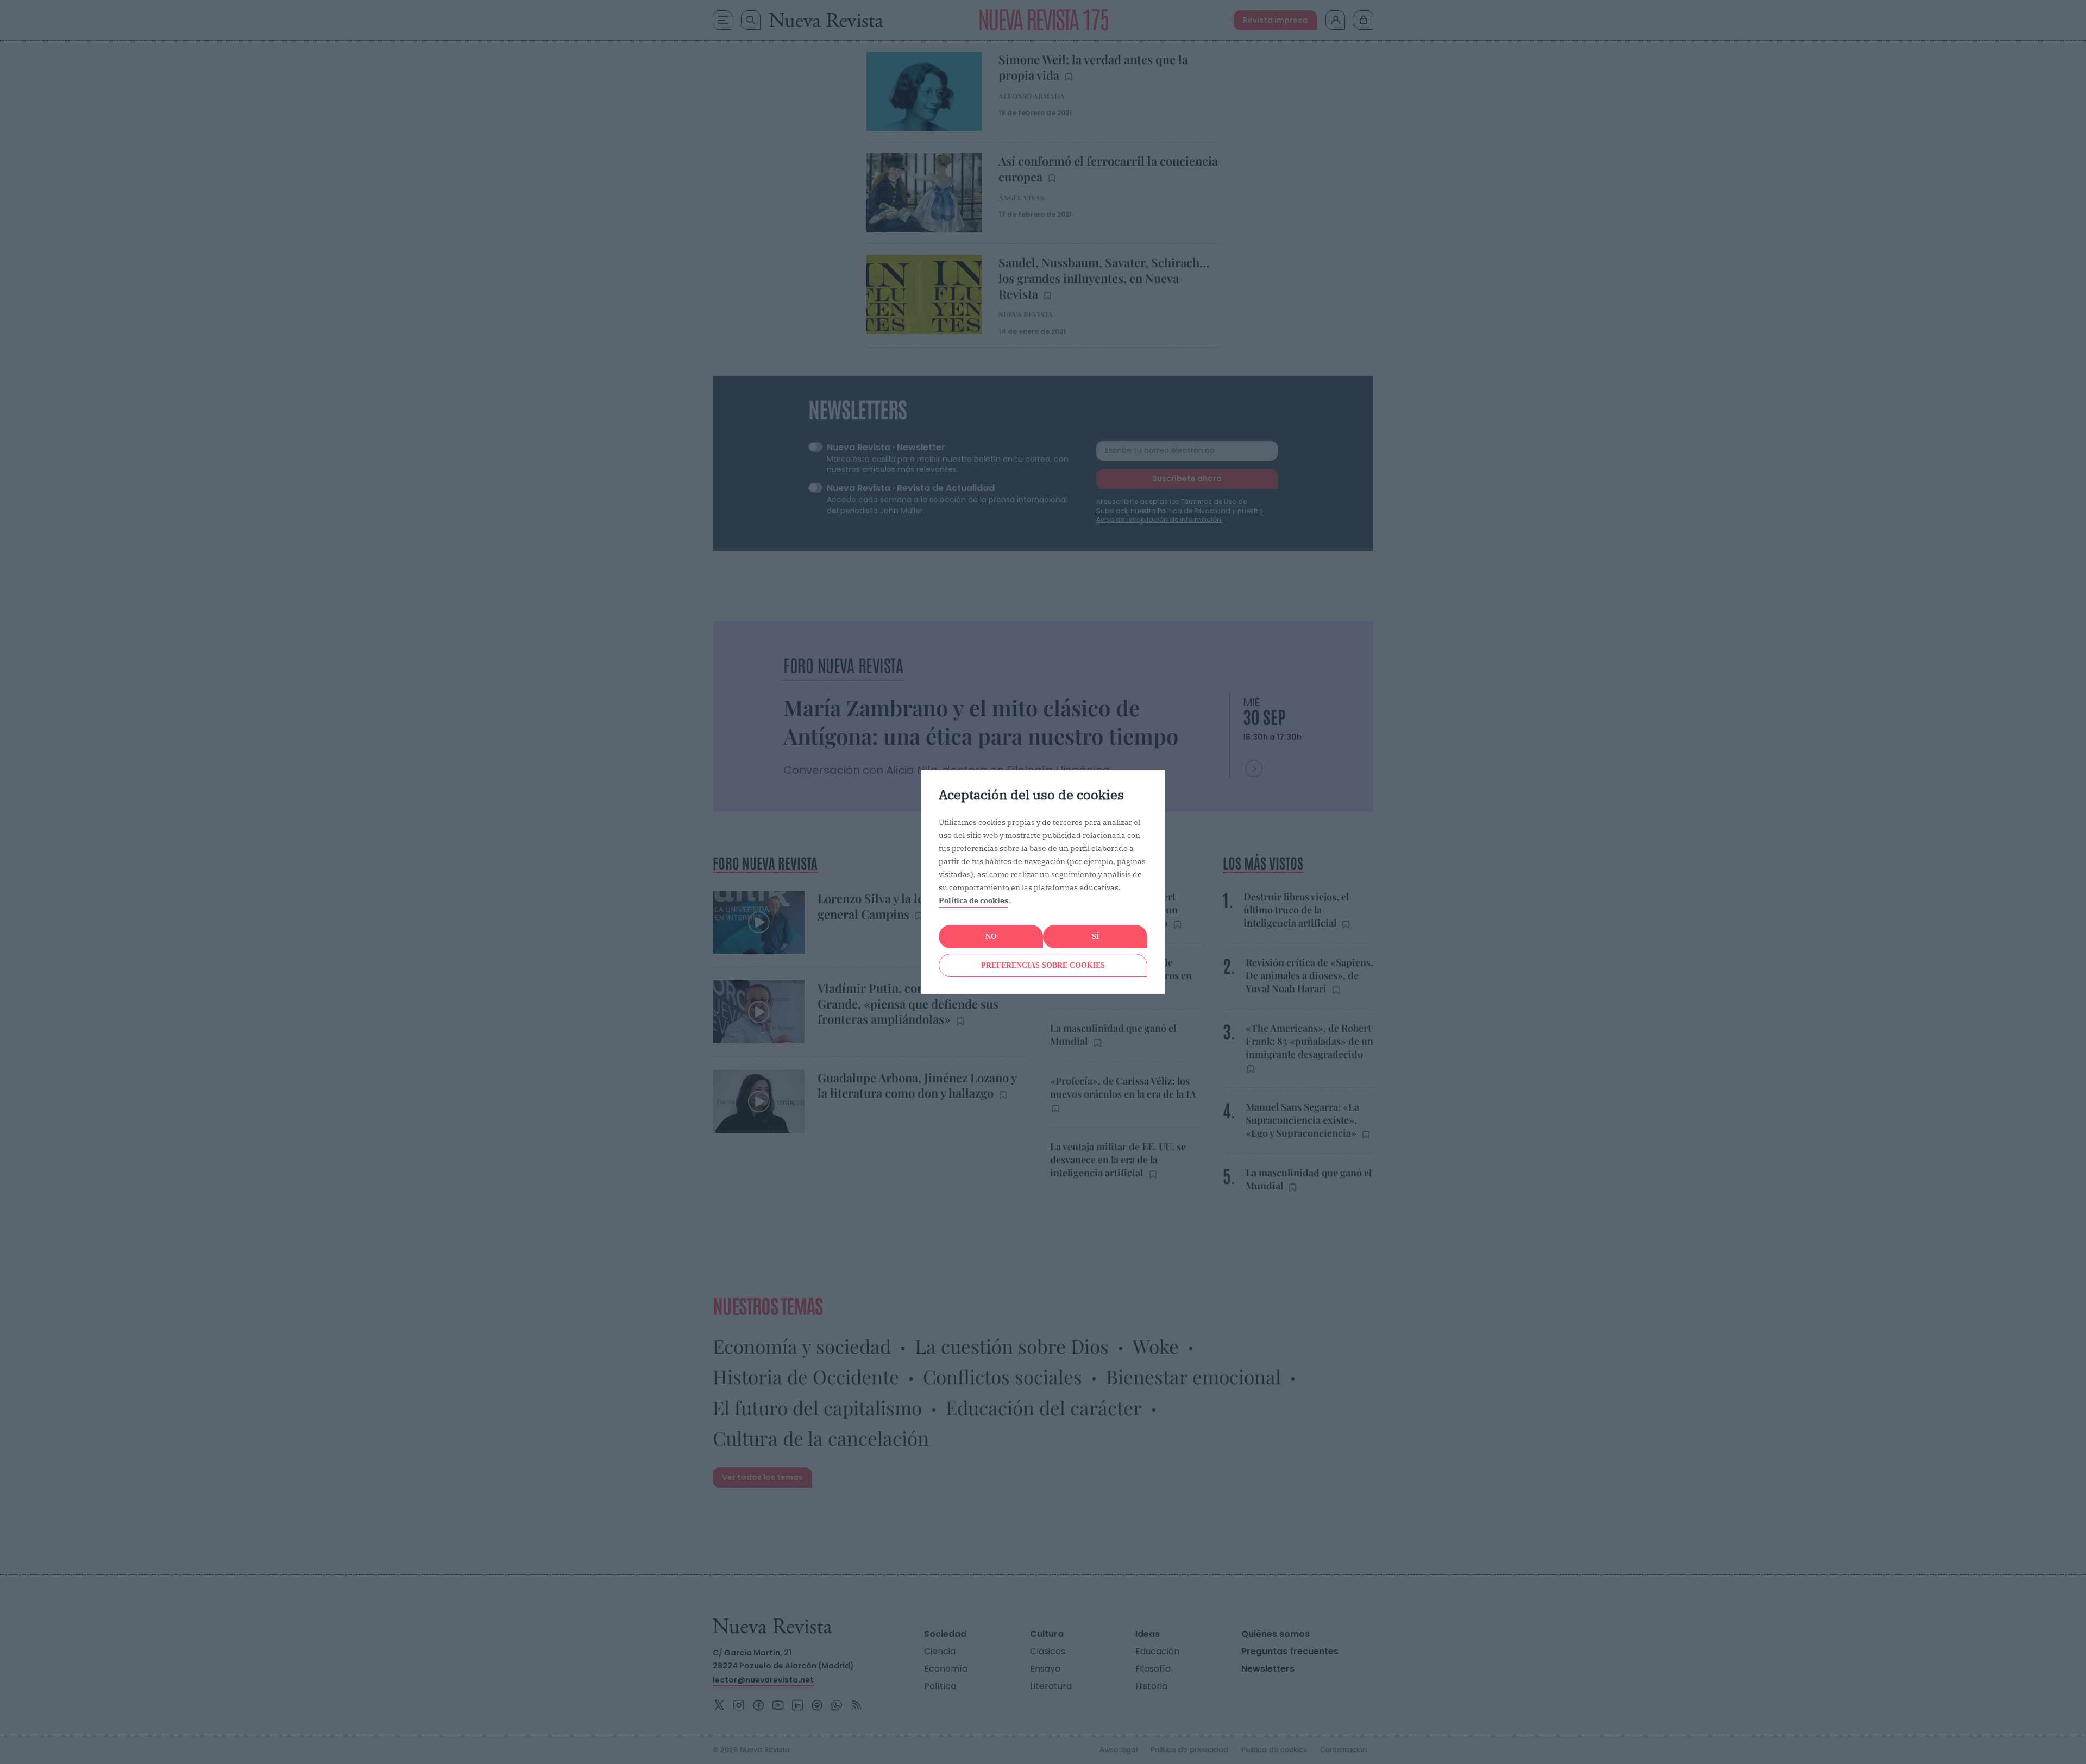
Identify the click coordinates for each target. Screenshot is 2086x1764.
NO (991, 937)
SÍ (1095, 937)
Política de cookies (973, 900)
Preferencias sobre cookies (1043, 965)
